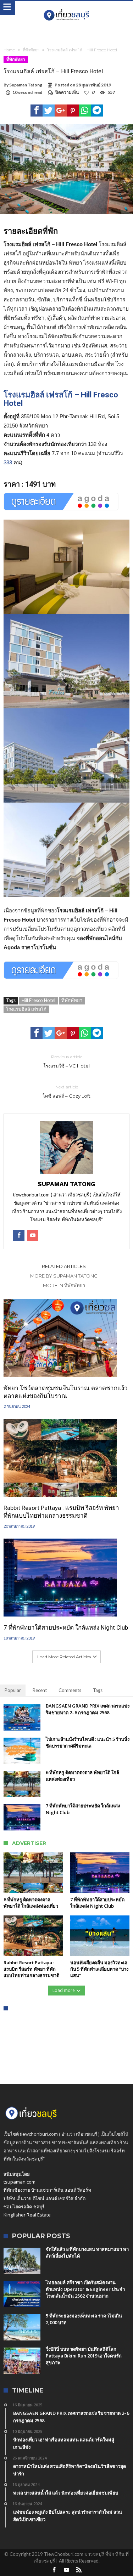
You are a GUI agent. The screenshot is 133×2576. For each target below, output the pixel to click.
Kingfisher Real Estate (27, 2215)
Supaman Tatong (26, 85)
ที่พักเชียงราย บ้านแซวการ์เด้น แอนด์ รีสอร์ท (47, 2190)
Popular (13, 1690)
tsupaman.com (20, 2182)
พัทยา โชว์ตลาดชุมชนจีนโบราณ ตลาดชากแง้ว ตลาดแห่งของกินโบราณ (66, 1392)
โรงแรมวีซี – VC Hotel (66, 1061)
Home (9, 50)
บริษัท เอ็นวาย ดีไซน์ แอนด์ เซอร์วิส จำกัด (45, 2198)
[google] (61, 111)
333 (8, 462)
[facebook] (37, 111)
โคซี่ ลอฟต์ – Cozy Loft (66, 1091)
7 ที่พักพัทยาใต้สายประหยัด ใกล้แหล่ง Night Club (66, 1627)
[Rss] (79, 2570)
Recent (40, 1690)
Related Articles (64, 1266)
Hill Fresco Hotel (38, 1000)
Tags (98, 1690)
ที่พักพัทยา (31, 50)
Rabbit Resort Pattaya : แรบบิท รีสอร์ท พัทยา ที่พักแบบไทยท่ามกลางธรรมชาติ (61, 1512)
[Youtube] (67, 2570)
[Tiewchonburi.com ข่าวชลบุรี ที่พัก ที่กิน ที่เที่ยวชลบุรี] (66, 8)
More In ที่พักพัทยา (64, 1285)
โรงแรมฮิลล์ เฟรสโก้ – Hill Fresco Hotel (61, 399)
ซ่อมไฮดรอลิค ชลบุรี (24, 2207)
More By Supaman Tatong (64, 1276)
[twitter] (49, 111)
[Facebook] (54, 2570)
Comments (70, 1690)
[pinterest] (73, 111)
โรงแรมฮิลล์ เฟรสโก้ (26, 1009)
